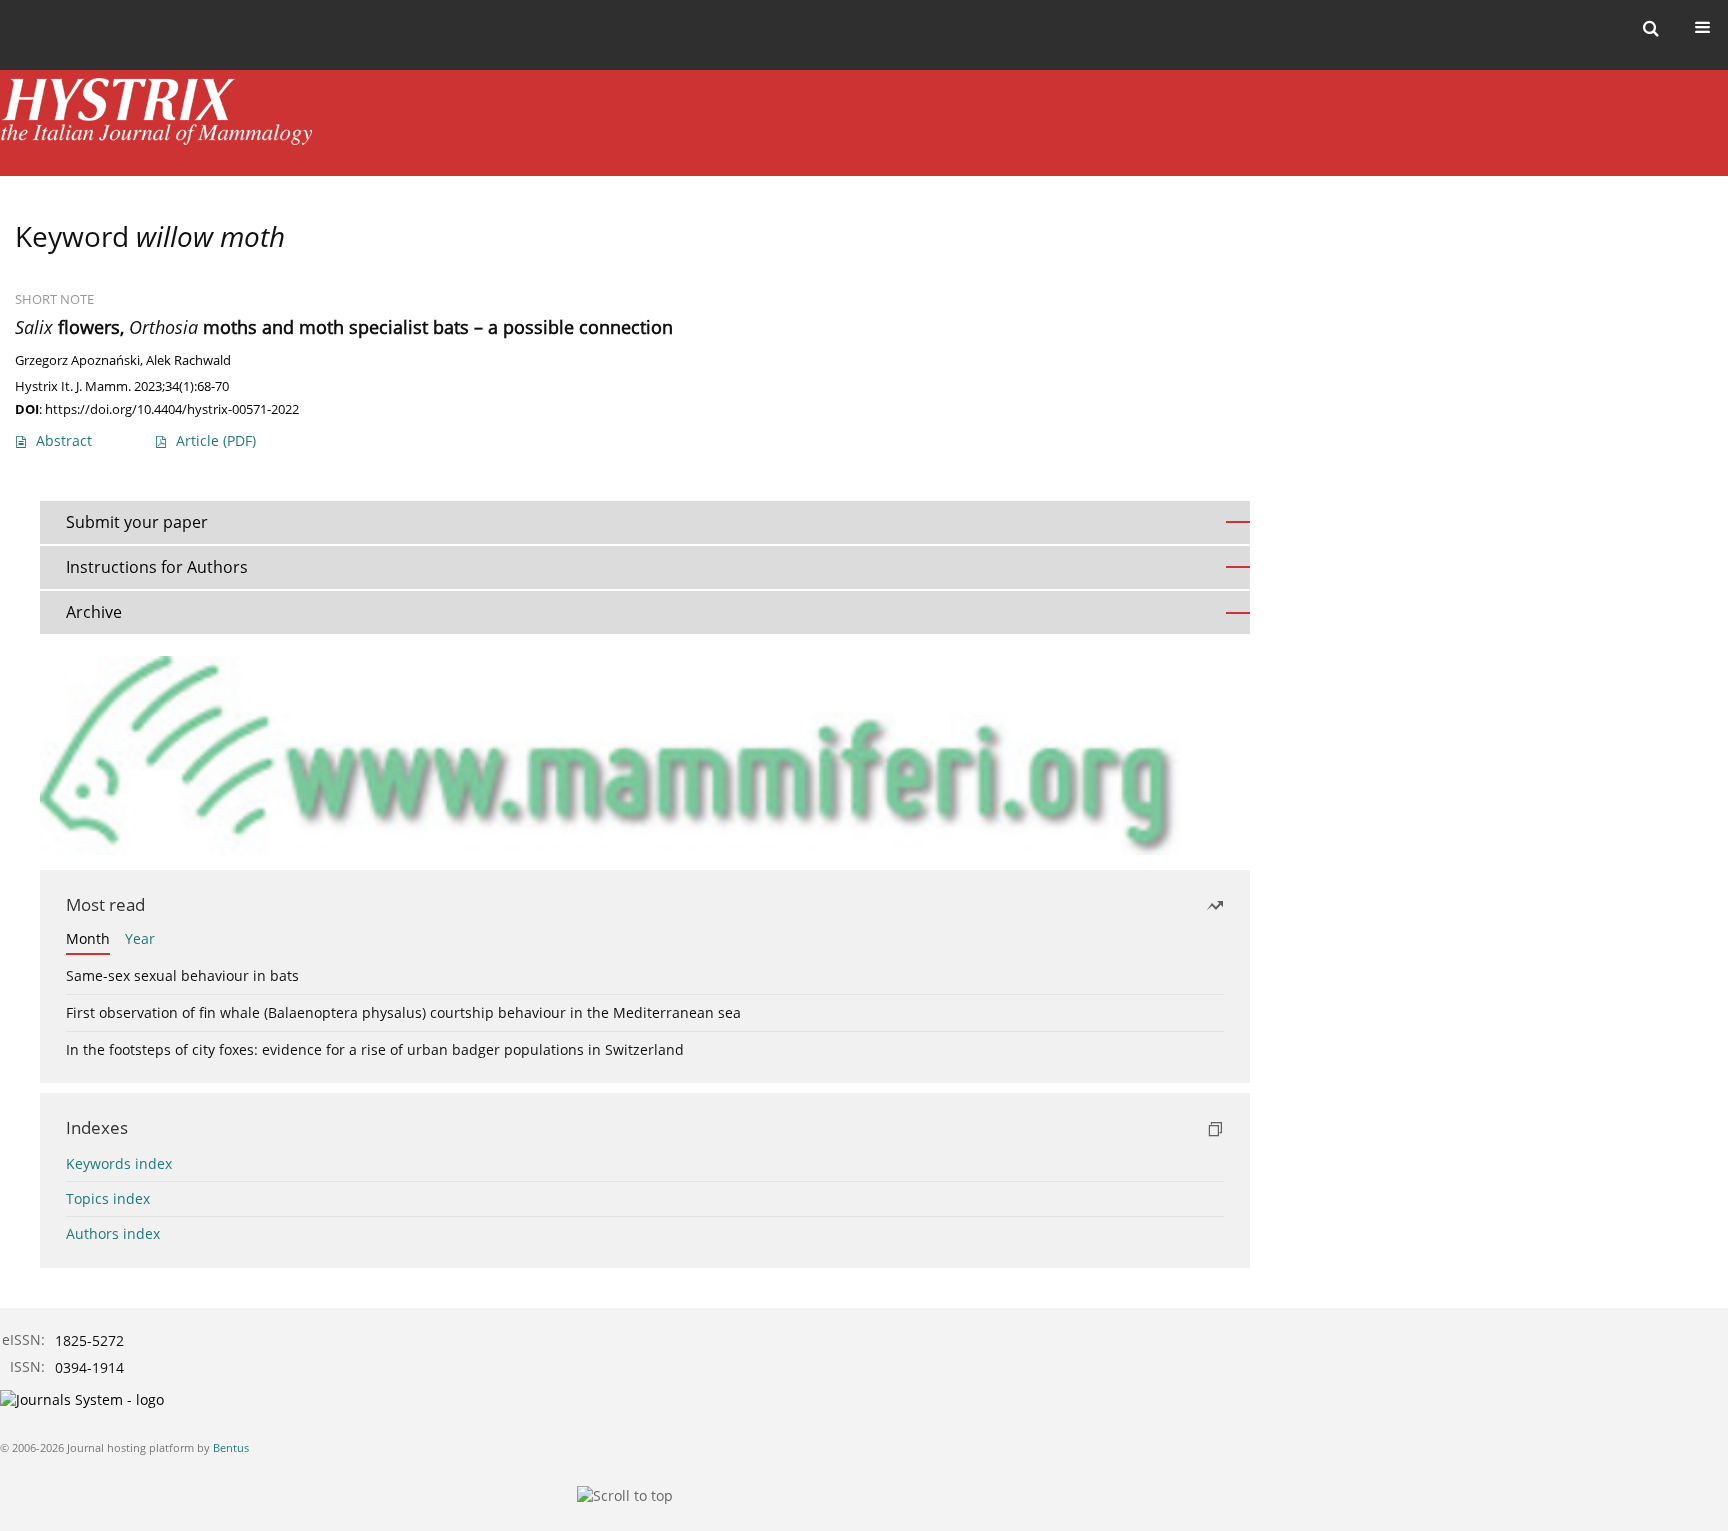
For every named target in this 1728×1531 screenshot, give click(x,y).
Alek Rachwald (188, 360)
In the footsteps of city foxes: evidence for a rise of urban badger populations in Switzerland (375, 1049)
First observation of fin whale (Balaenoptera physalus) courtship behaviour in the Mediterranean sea (403, 1012)
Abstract (64, 440)
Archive (94, 612)
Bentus (231, 1447)
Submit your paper (137, 522)
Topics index (108, 1198)
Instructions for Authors (157, 567)
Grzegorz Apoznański (77, 360)
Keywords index (119, 1163)
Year (140, 938)
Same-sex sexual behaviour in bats (182, 975)
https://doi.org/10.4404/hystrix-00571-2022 (172, 409)
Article (216, 440)
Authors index (113, 1233)
